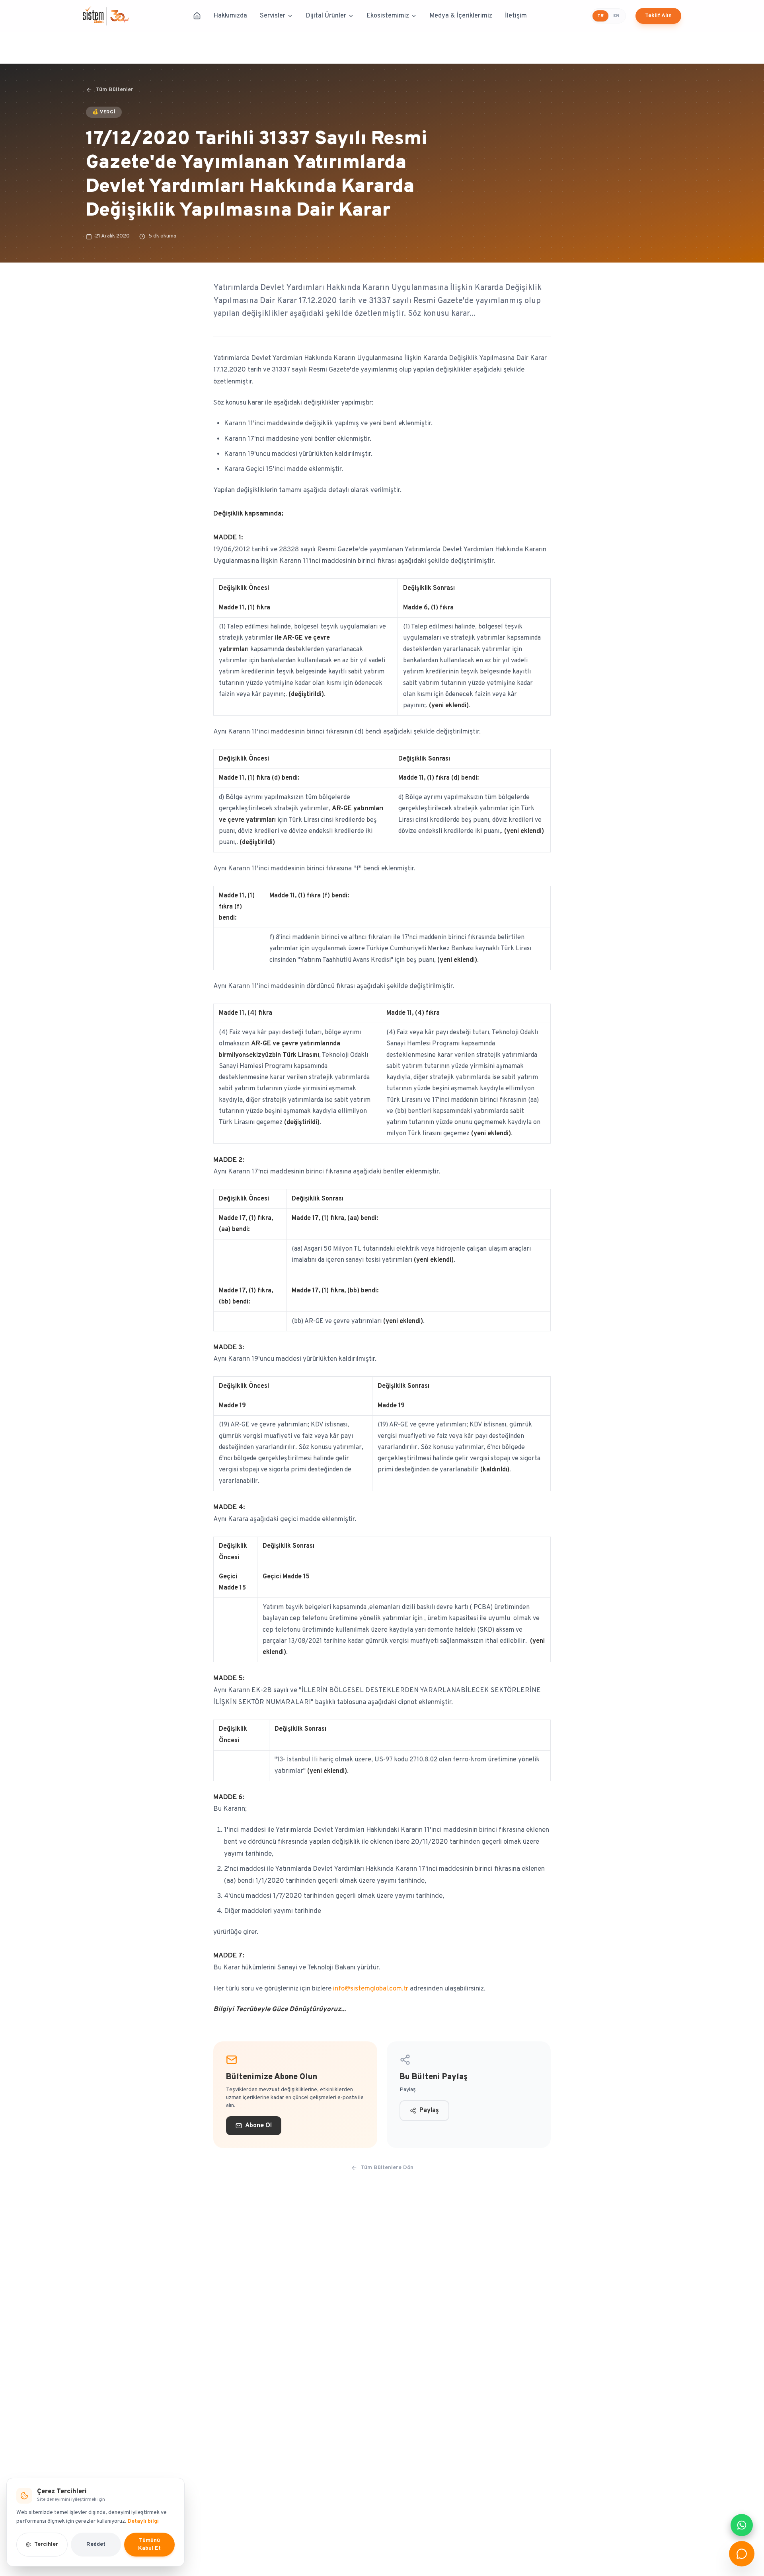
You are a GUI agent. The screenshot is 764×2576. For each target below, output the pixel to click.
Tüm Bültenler (114, 90)
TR (600, 16)
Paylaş (429, 2111)
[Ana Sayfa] (197, 16)
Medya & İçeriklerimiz (461, 16)
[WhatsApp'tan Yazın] (742, 2525)
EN (616, 16)
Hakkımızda (230, 16)
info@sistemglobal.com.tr (371, 1989)
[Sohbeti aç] (742, 2554)
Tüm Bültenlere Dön (387, 2168)
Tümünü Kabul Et (149, 2544)
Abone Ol (258, 2126)
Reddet (96, 2544)
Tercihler (46, 2544)
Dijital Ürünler (326, 16)
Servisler (273, 16)
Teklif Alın (658, 16)
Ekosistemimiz (388, 16)
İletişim (516, 16)
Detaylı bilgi (143, 2521)
